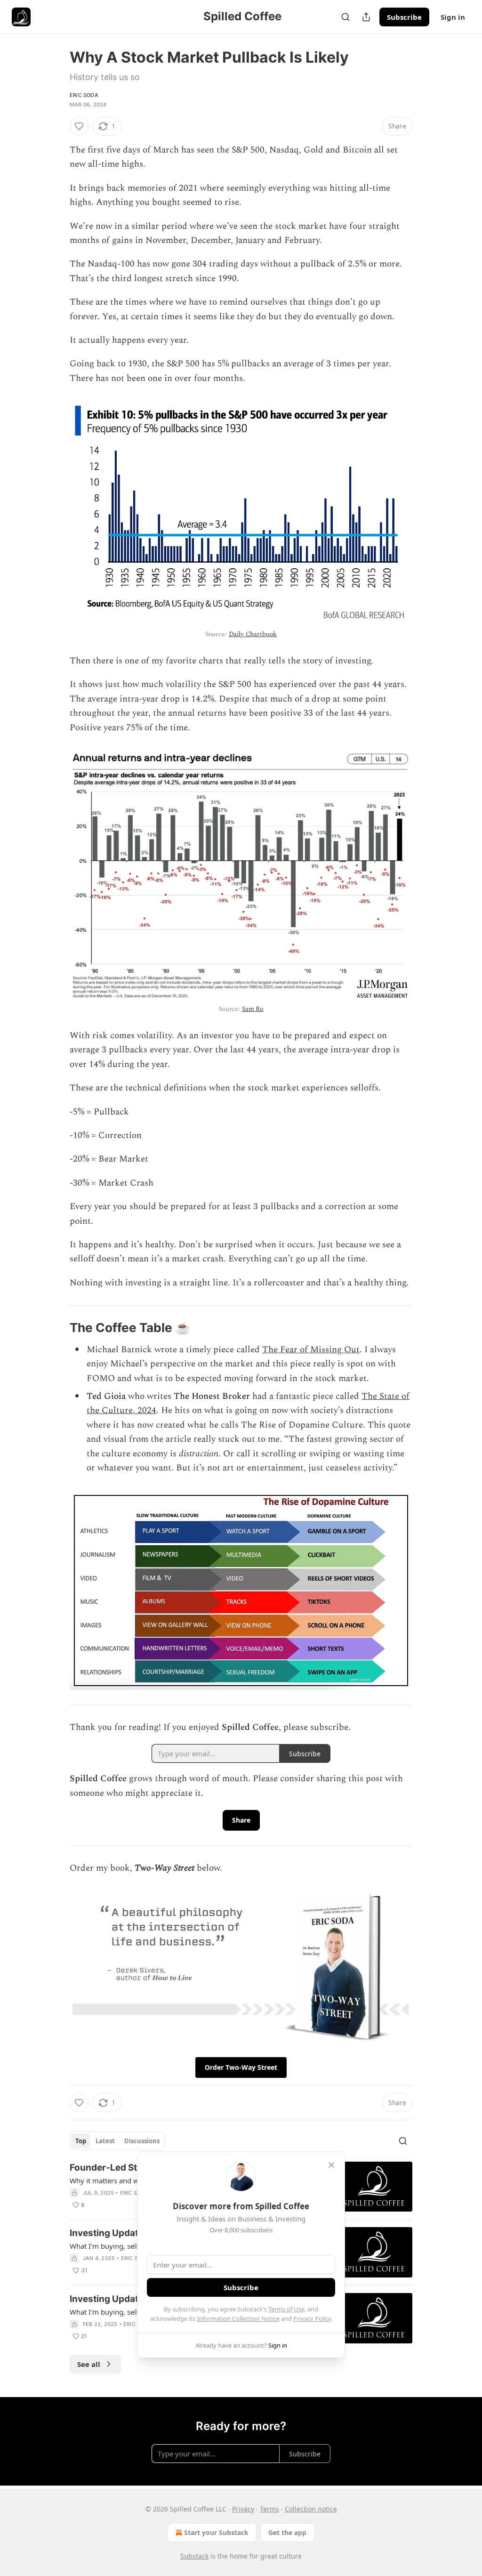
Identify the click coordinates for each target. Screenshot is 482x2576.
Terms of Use (286, 2309)
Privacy (243, 2509)
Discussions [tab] (142, 2141)
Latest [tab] (105, 2141)
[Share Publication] (366, 17)
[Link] (56, 1328)
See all (89, 2364)
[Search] (345, 17)
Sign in (453, 17)
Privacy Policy (312, 2318)
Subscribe (404, 17)
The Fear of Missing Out (311, 1350)
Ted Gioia (106, 1396)
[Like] (79, 126)
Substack (194, 2556)
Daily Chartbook (253, 634)
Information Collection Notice (238, 2318)
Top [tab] (81, 2141)
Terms (269, 2509)
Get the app (287, 2532)
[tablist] (117, 2141)
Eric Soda (84, 95)
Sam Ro (253, 1009)
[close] (331, 2165)
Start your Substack (216, 2532)
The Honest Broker (212, 1396)
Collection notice (311, 2509)
